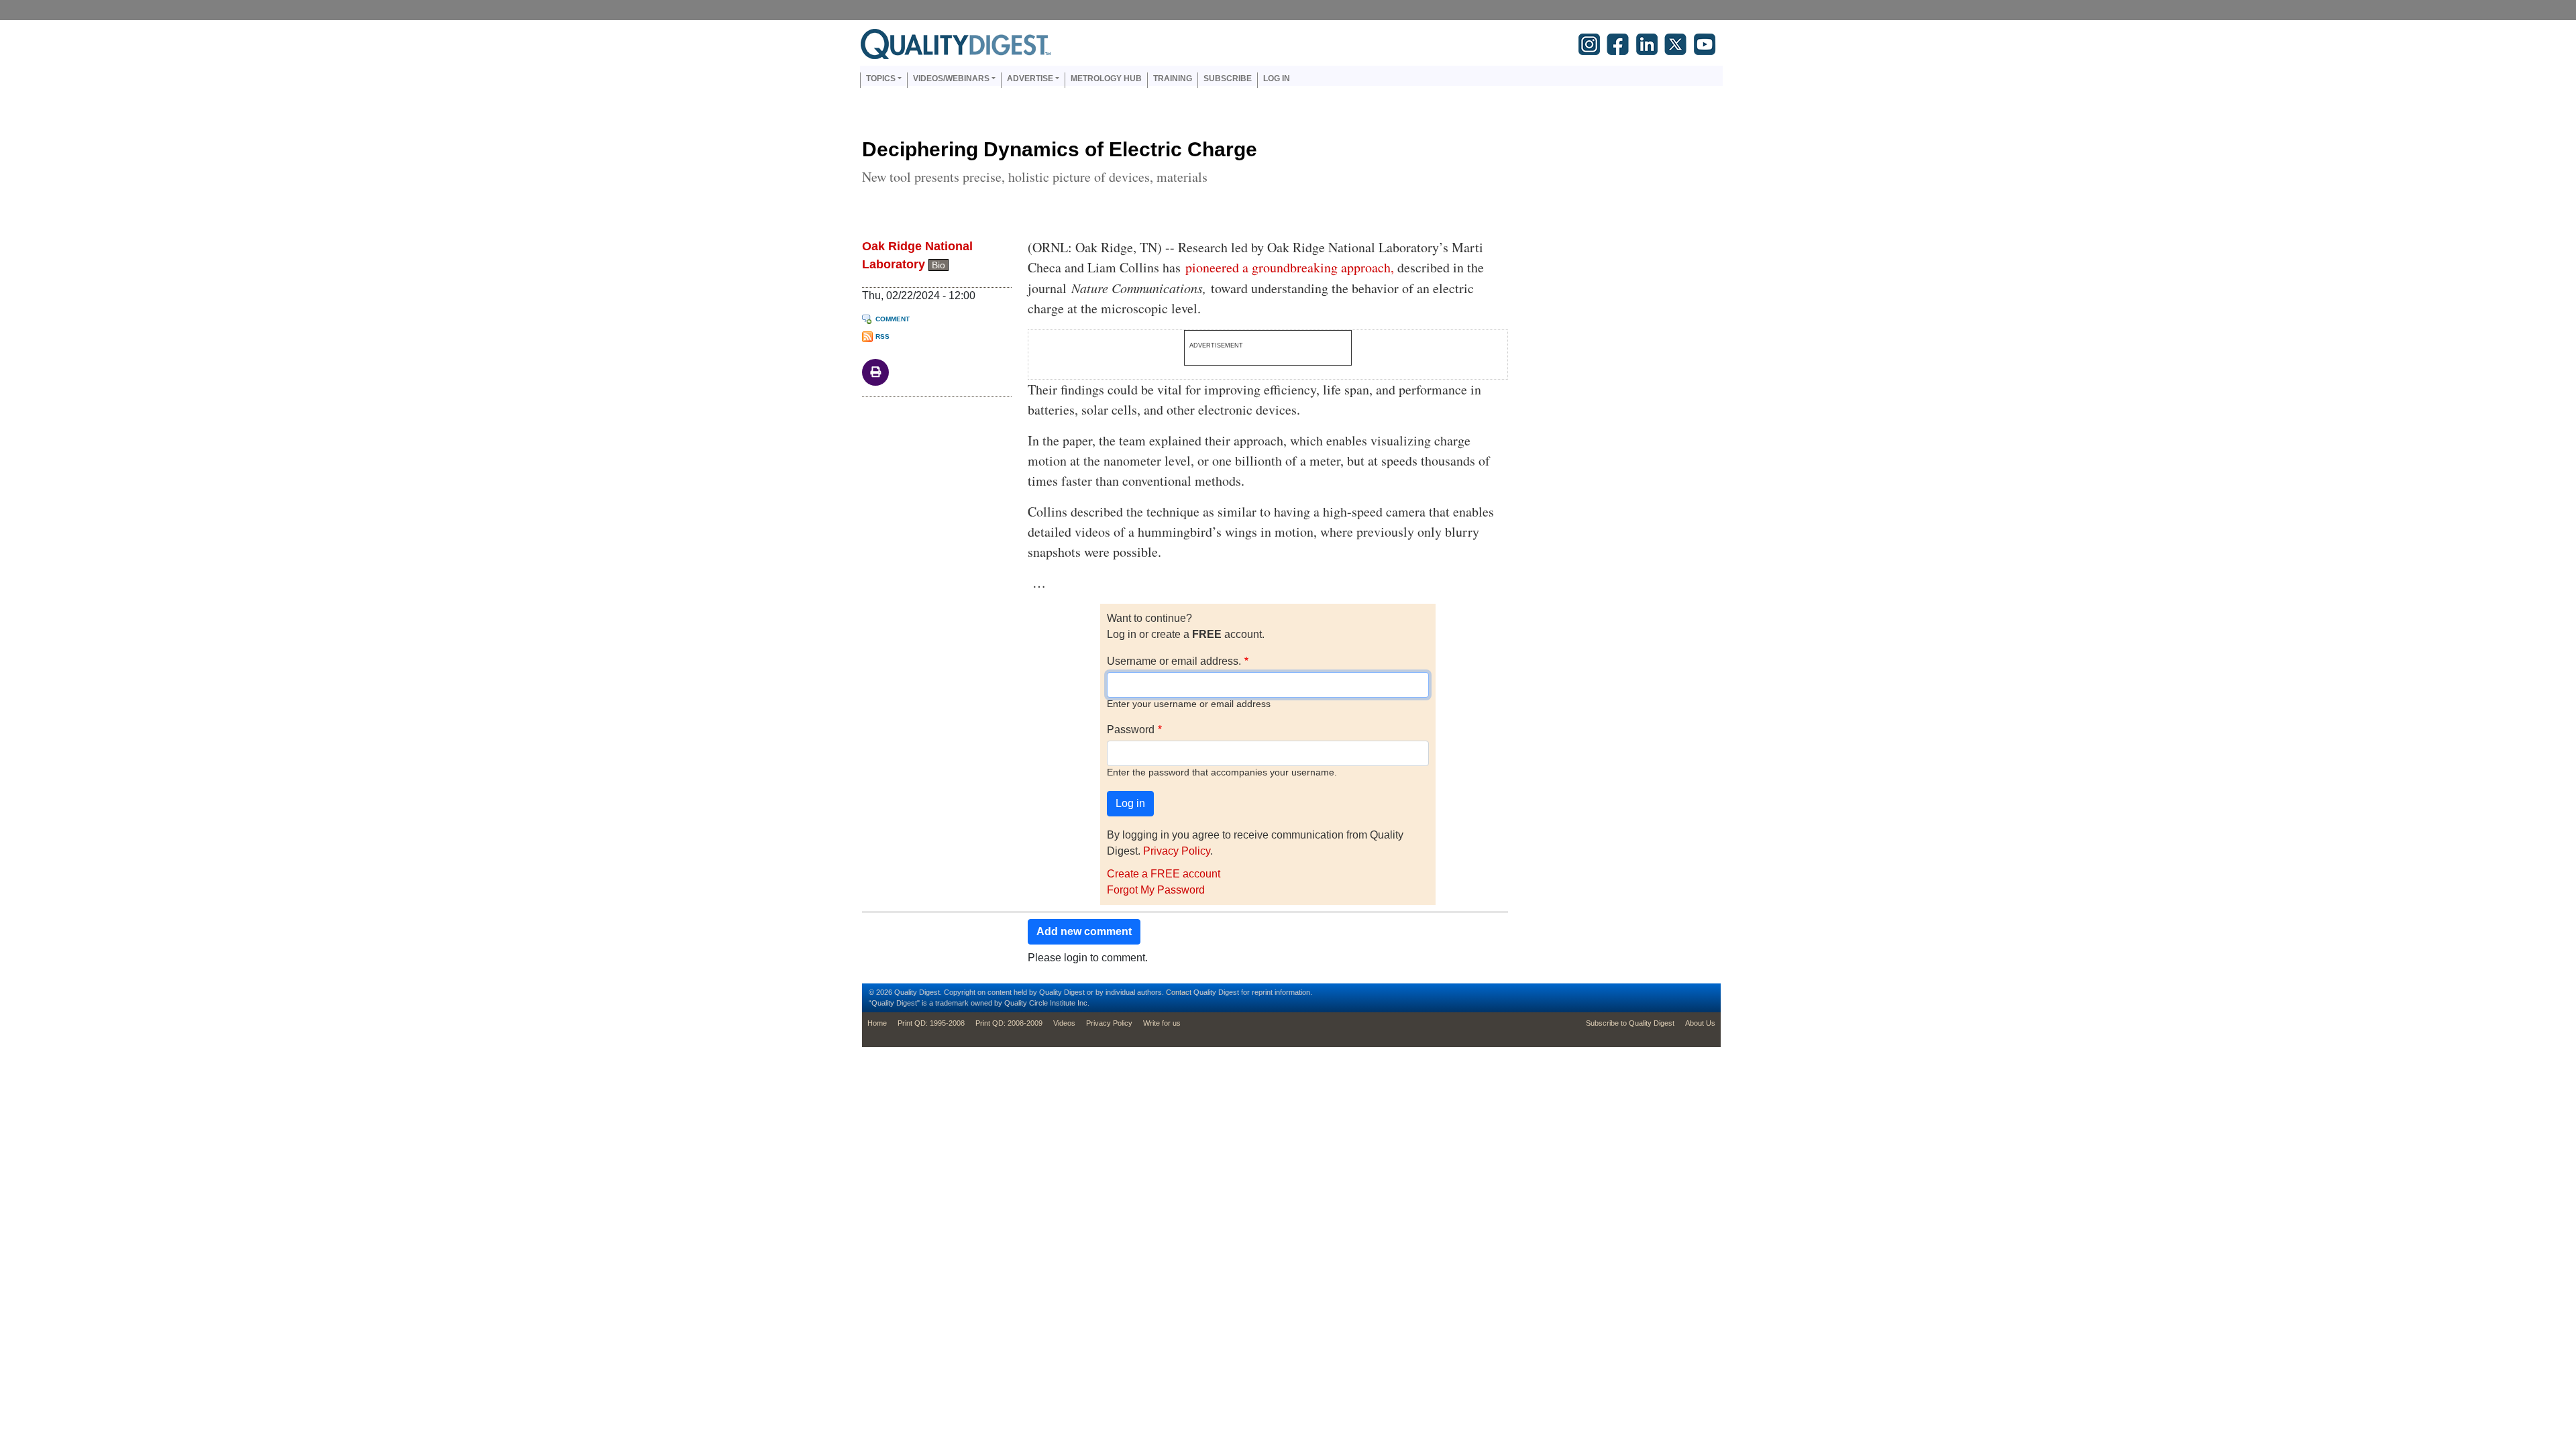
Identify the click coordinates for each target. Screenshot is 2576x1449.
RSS (882, 336)
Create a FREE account (1164, 874)
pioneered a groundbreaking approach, (1290, 267)
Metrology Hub (1106, 78)
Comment (893, 319)
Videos (1064, 1023)
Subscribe (1228, 78)
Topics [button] (881, 78)
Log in (1277, 78)
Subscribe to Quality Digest (1630, 1023)
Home (877, 1023)
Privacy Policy (1177, 851)
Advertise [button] (1030, 78)
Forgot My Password (1156, 890)
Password (1131, 730)
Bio (938, 265)
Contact (1179, 992)
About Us (1700, 1023)
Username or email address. (1174, 661)
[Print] (875, 371)
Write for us (1162, 1023)
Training (1173, 78)
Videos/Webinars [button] (951, 78)
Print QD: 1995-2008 (931, 1023)
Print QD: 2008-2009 (1009, 1023)
